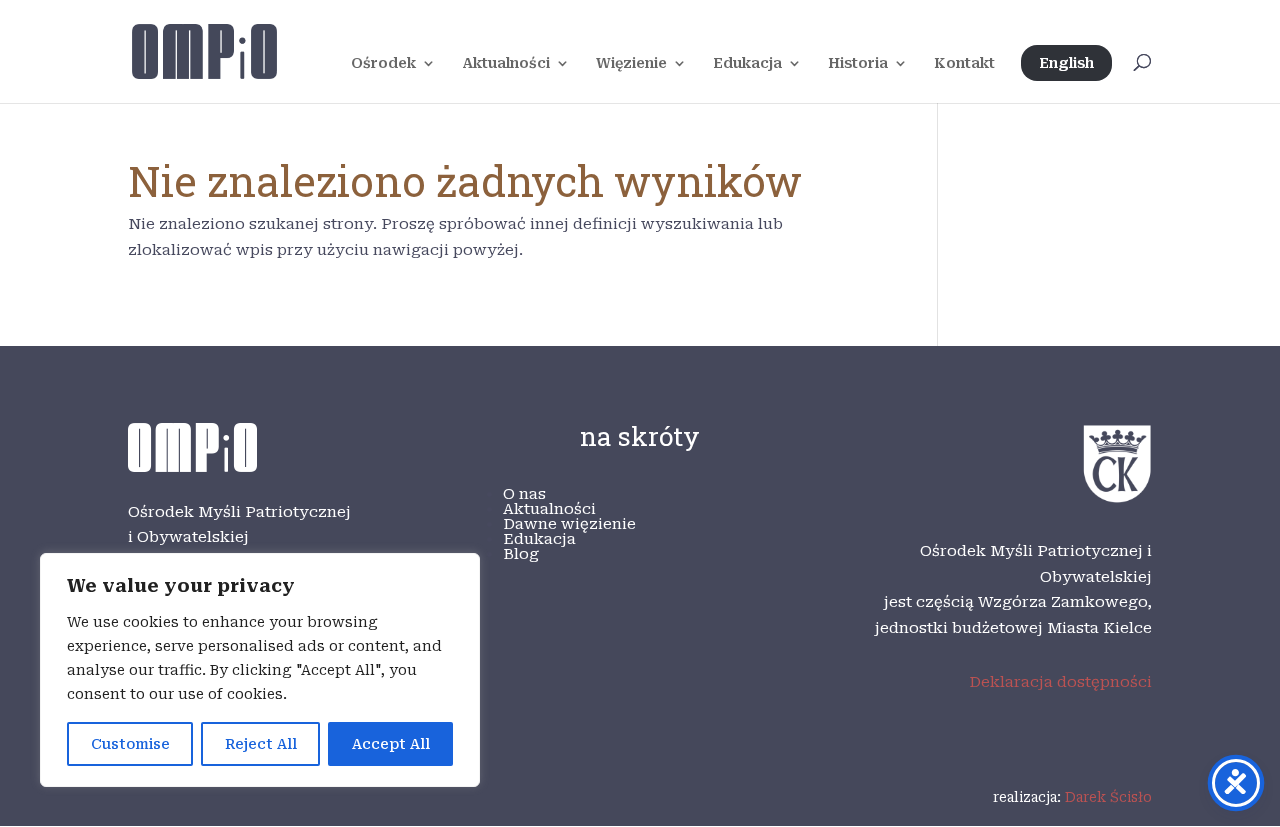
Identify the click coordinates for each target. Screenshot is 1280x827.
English (1066, 63)
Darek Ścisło (1108, 797)
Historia (858, 63)
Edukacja (747, 63)
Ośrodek (383, 63)
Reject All (261, 744)
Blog (521, 554)
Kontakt (964, 63)
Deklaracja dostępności (1060, 682)
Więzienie (631, 63)
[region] (260, 670)
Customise (130, 744)
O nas (524, 494)
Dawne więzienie (569, 524)
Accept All (391, 744)
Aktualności (506, 63)
